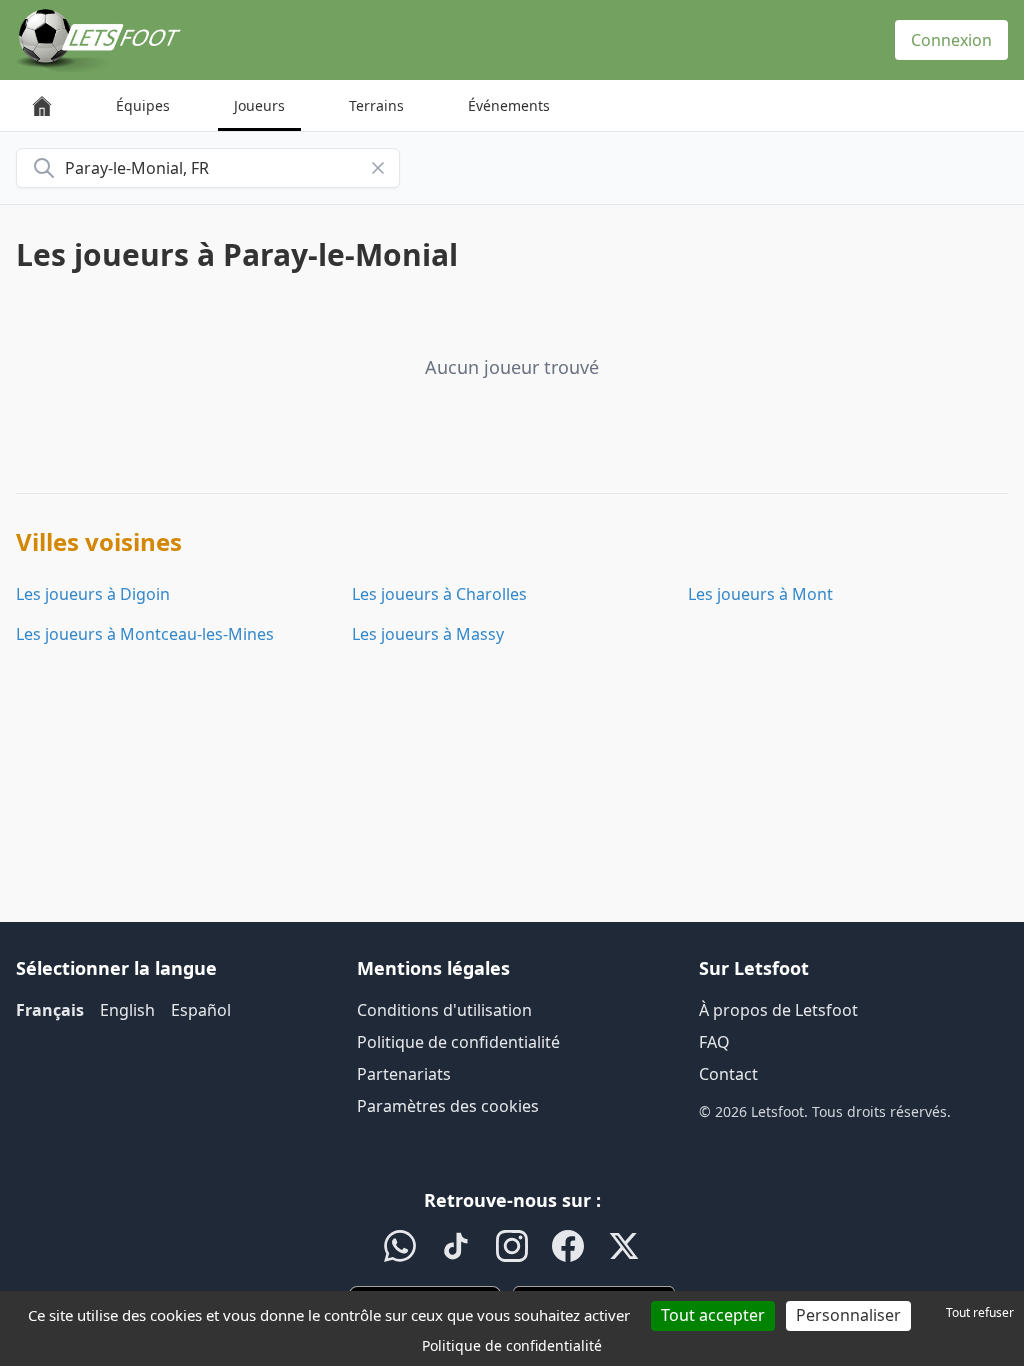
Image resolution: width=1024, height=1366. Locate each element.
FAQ (714, 1042)
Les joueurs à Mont (760, 594)
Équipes (143, 105)
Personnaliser (848, 1315)
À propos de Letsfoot (778, 1010)
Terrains (376, 105)
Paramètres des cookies (448, 1106)
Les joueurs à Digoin (93, 594)
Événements (509, 105)
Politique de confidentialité (458, 1042)
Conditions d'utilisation (444, 1010)
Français (50, 1010)
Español (201, 1010)
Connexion (951, 40)
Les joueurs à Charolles (439, 594)
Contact (728, 1074)
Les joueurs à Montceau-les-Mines (145, 634)
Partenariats (404, 1074)
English (127, 1010)
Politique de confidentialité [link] (512, 1345)
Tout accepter (713, 1315)
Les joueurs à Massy (428, 634)
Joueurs (259, 105)
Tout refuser (980, 1312)
